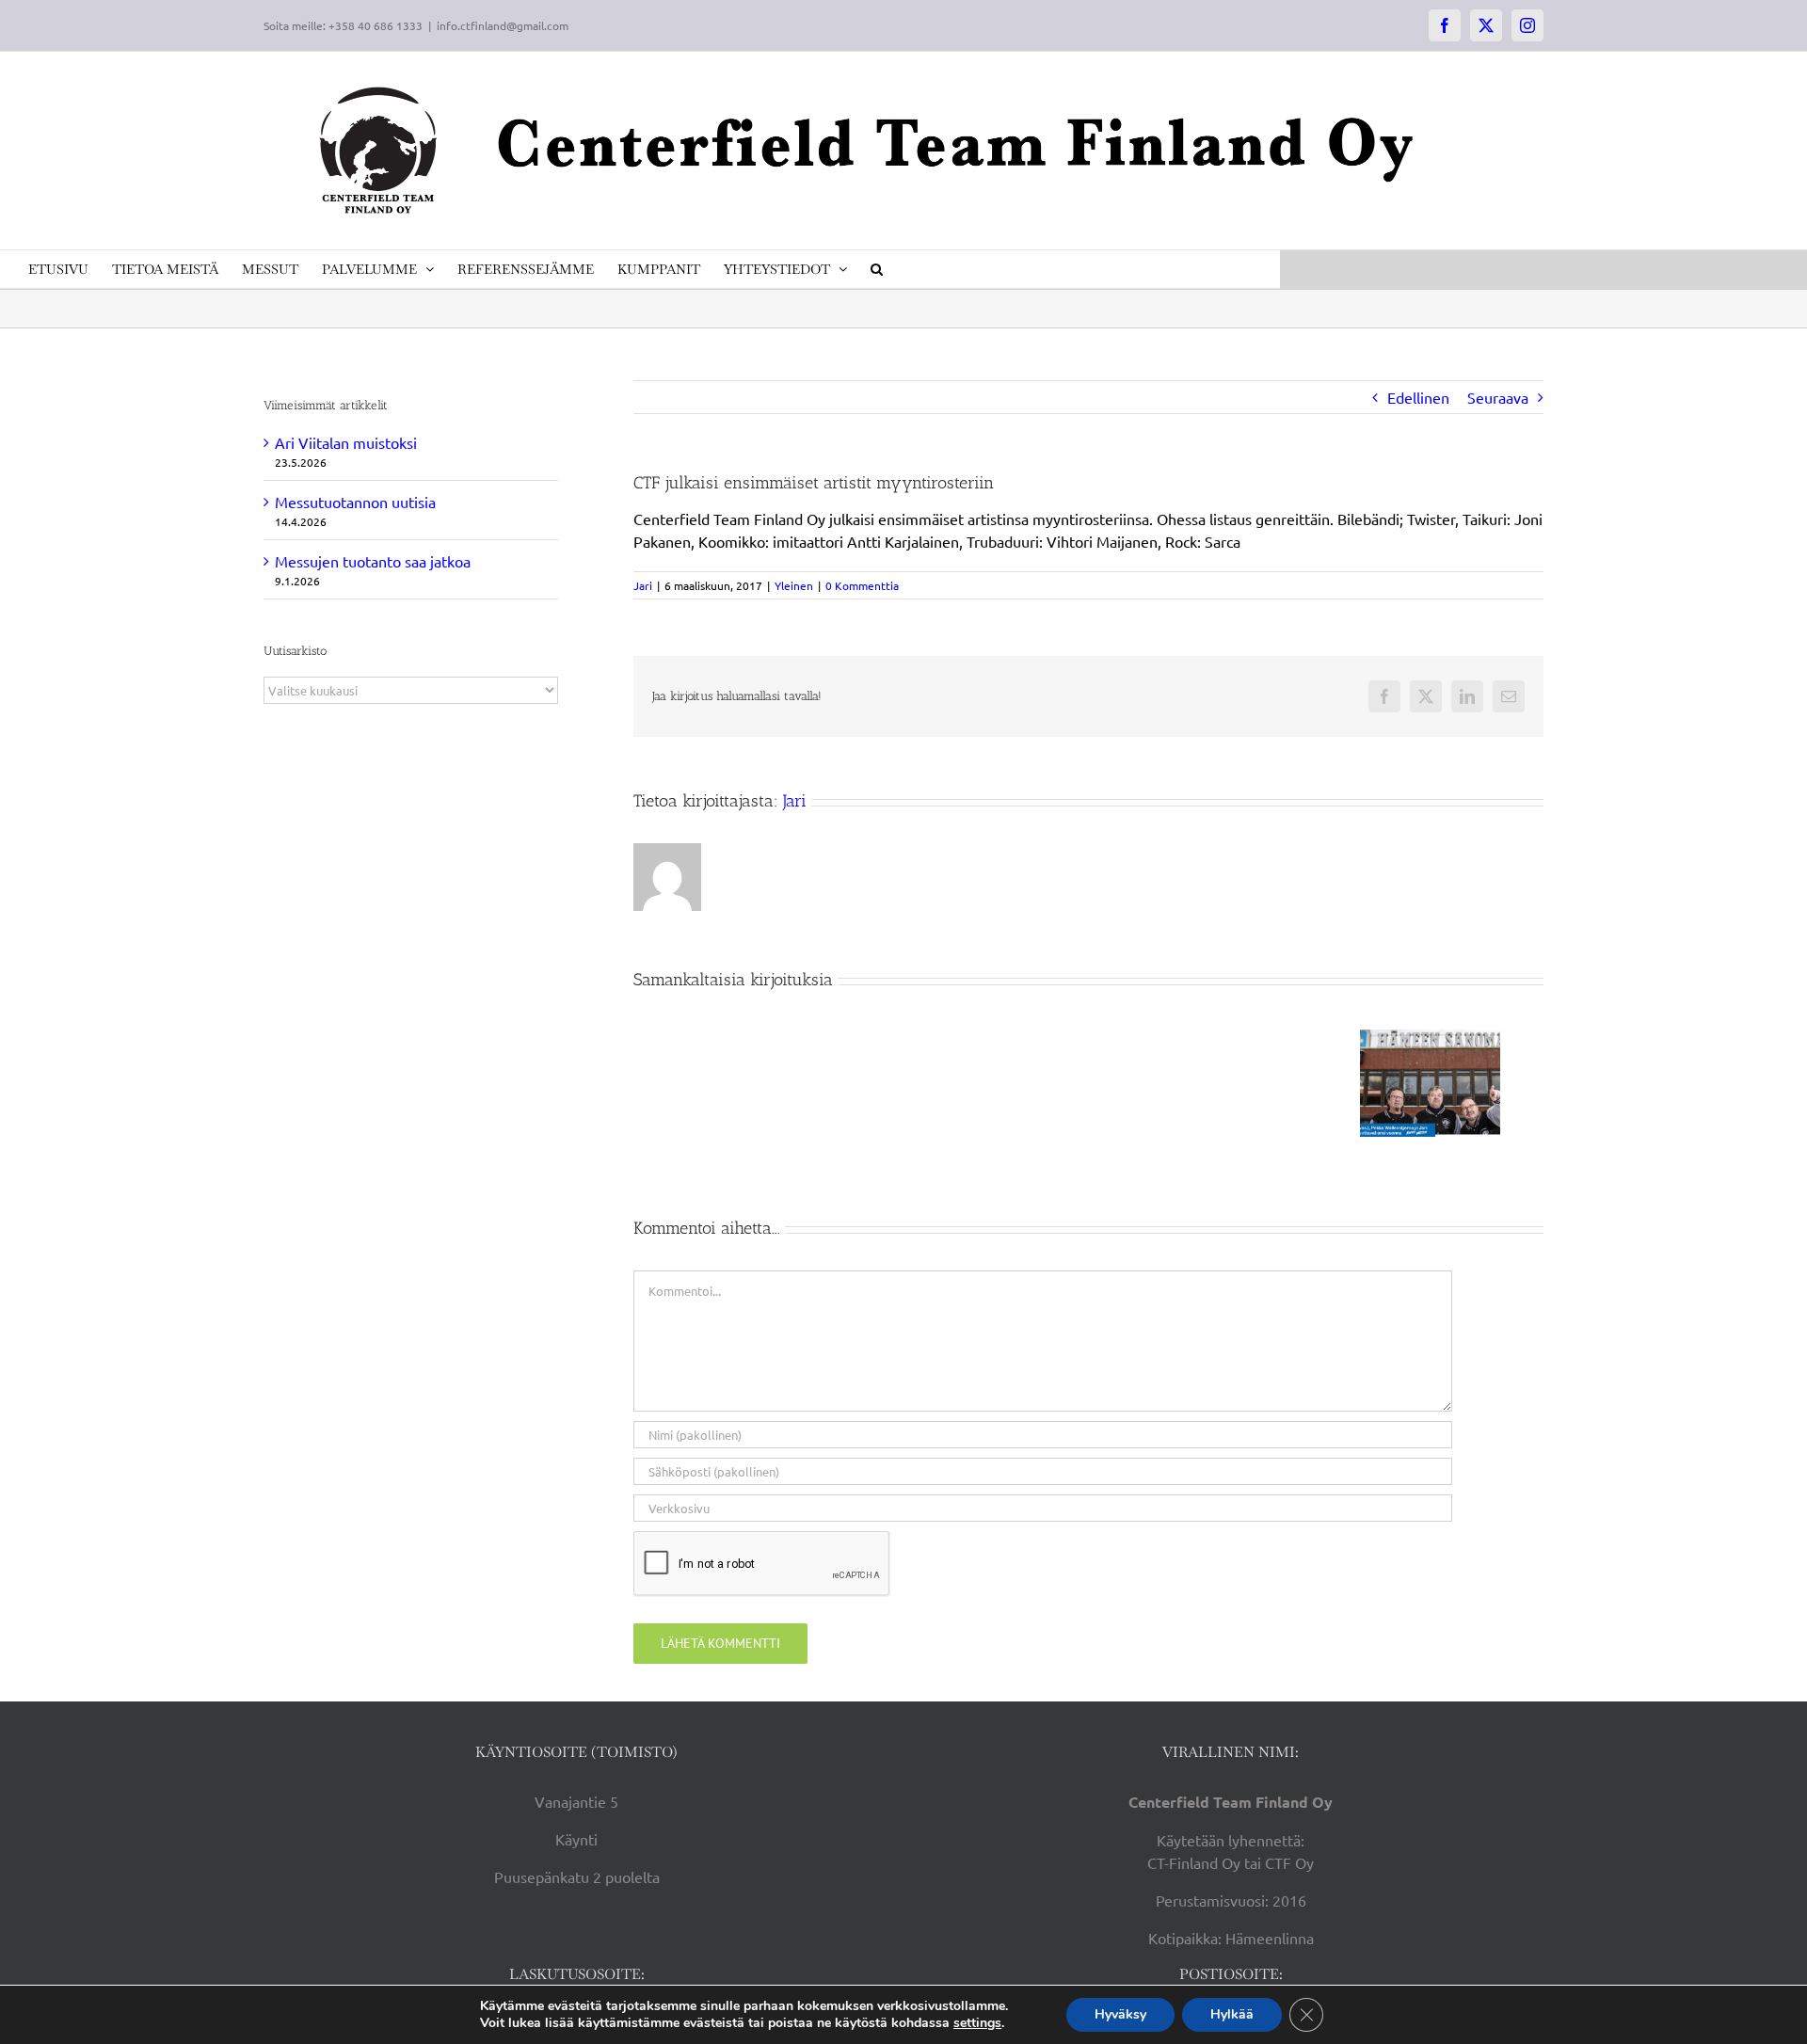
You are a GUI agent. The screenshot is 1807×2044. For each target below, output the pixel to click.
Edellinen (1418, 397)
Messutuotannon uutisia (355, 502)
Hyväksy (1120, 2014)
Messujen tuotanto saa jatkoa (373, 561)
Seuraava (1498, 397)
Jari (643, 585)
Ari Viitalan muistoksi (346, 442)
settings (977, 2023)
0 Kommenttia (862, 585)
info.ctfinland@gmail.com (503, 25)
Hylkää (1232, 2014)
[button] (877, 269)
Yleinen (794, 585)
